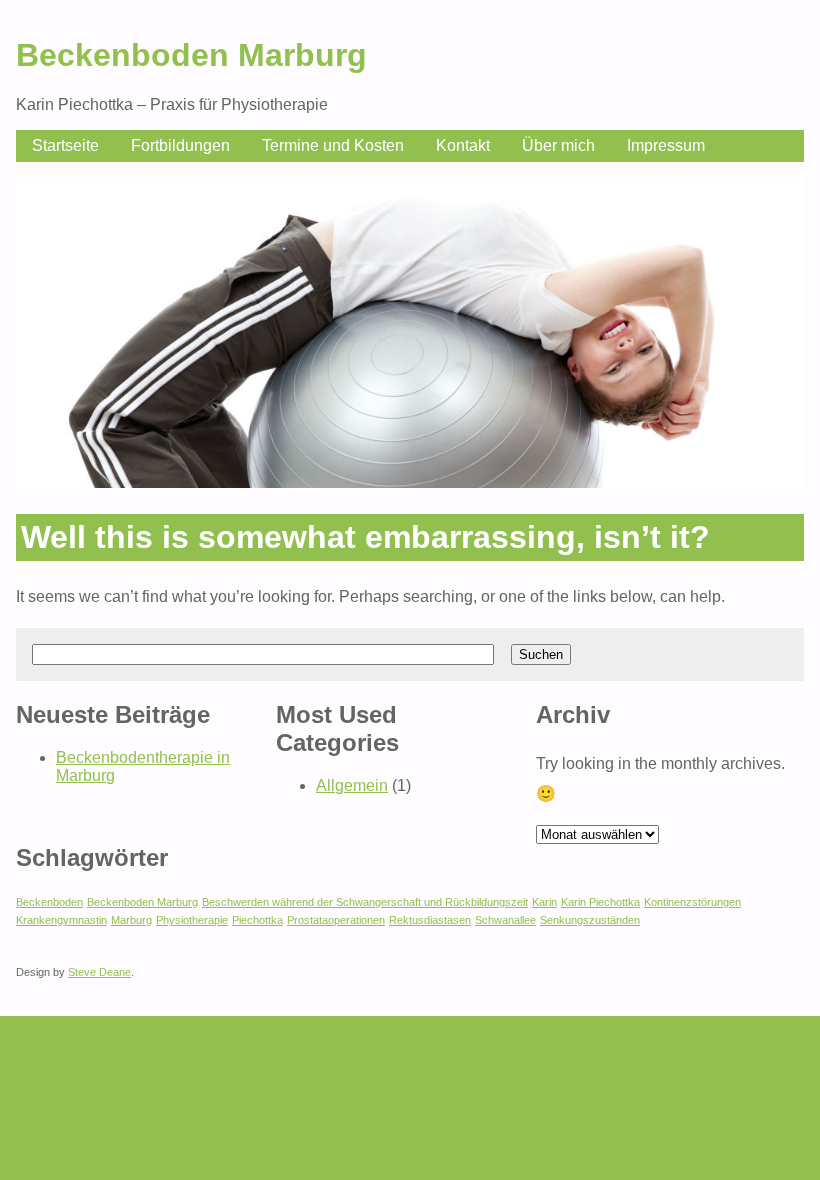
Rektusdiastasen (430, 920)
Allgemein (352, 785)
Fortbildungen (180, 145)
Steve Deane (99, 972)
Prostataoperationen (336, 920)
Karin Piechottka (600, 902)
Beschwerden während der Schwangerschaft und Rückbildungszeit (365, 902)
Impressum (666, 145)
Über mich (558, 145)
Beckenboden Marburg (191, 55)
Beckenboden (49, 902)
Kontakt (463, 145)
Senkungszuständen (590, 920)
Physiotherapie (192, 920)
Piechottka (257, 920)
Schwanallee (505, 920)
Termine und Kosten (333, 145)
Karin (544, 902)
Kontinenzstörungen (692, 902)
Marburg (131, 920)
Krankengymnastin (61, 920)
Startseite (65, 145)
